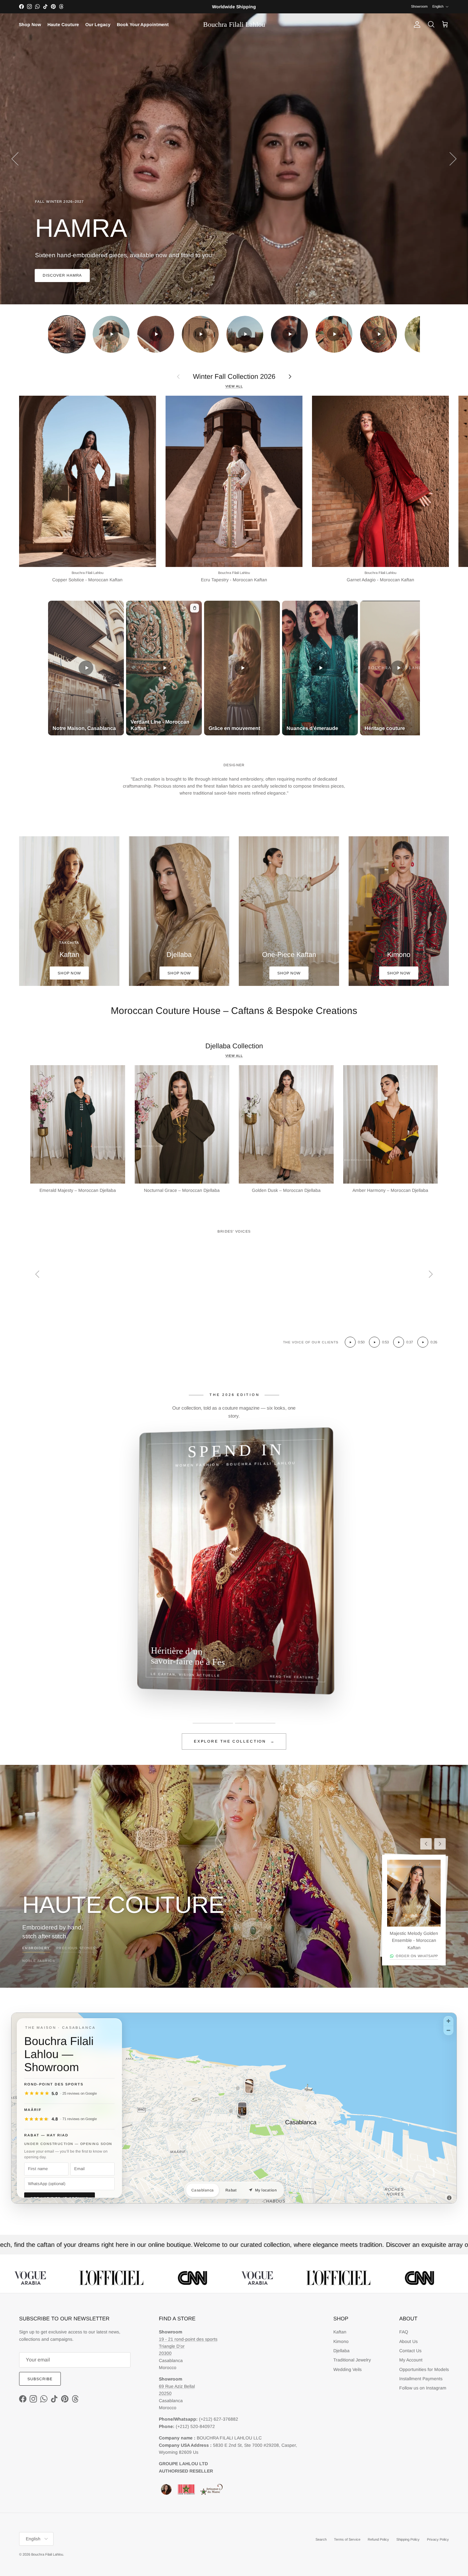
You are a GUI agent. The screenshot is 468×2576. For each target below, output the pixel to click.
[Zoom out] (448, 2030)
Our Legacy (98, 25)
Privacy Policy (438, 2539)
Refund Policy (378, 2539)
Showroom (419, 6)
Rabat (231, 2190)
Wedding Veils (347, 2369)
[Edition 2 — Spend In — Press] (255, 1723)
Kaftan (340, 2332)
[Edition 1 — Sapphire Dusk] (213, 1723)
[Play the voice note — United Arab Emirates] (350, 1342)
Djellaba (341, 2351)
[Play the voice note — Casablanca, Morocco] (374, 1342)
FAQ (404, 2332)
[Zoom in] (448, 2021)
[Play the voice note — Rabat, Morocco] (399, 1342)
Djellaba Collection (234, 1046)
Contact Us (410, 2351)
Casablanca (203, 2190)
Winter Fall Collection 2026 (234, 376)
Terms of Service (347, 2539)
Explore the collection (234, 1741)
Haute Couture (63, 25)
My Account (411, 2360)
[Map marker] (238, 2089)
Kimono (341, 2341)
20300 (165, 2353)
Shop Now (30, 25)
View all (234, 386)
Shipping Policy (408, 2539)
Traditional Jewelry (352, 2360)
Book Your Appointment (143, 25)
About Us (408, 2341)
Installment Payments (421, 2379)
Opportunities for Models (424, 2369)
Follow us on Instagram (423, 2388)
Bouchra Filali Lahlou (47, 2554)
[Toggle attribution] (449, 2198)
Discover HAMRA (62, 275)
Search (321, 2539)
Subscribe (40, 2379)
